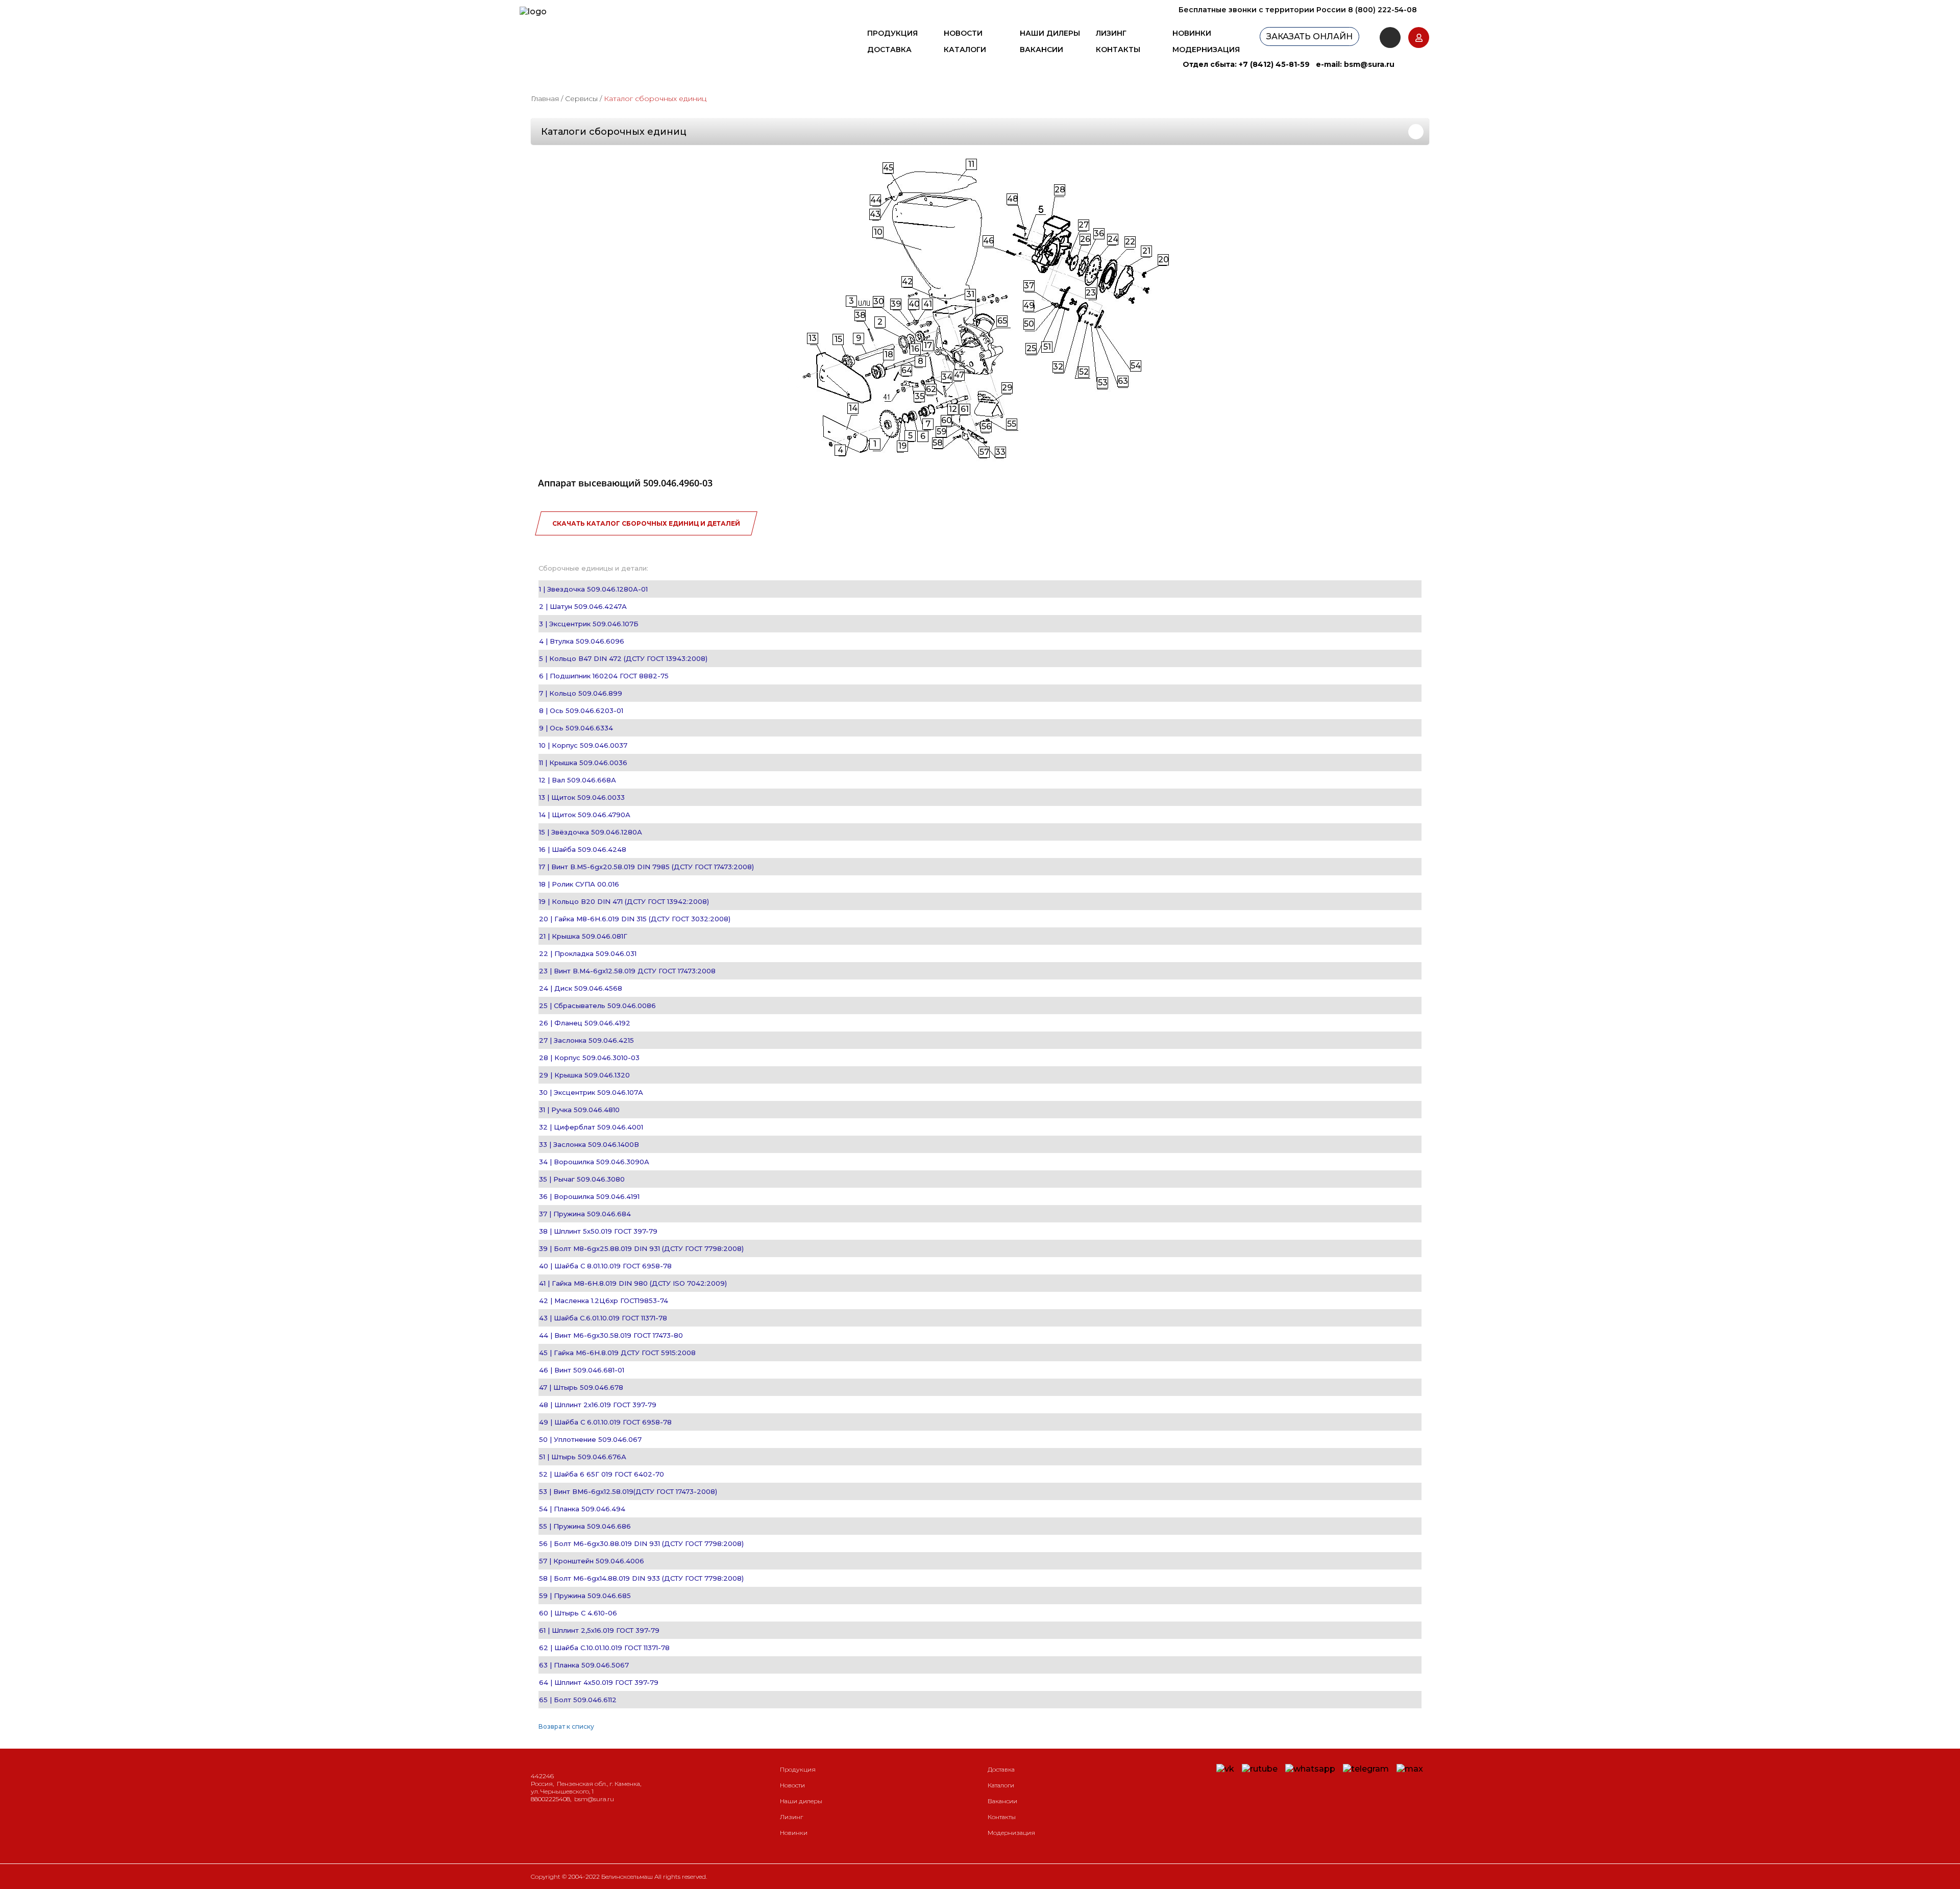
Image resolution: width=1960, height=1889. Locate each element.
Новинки (1192, 33)
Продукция (892, 33)
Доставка (889, 50)
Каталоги (965, 50)
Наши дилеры (1050, 33)
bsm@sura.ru (1369, 64)
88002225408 (550, 1799)
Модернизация (1206, 50)
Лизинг (1111, 33)
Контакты (1118, 50)
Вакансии (1042, 50)
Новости (963, 33)
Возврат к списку (566, 1726)
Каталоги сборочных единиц (614, 132)
